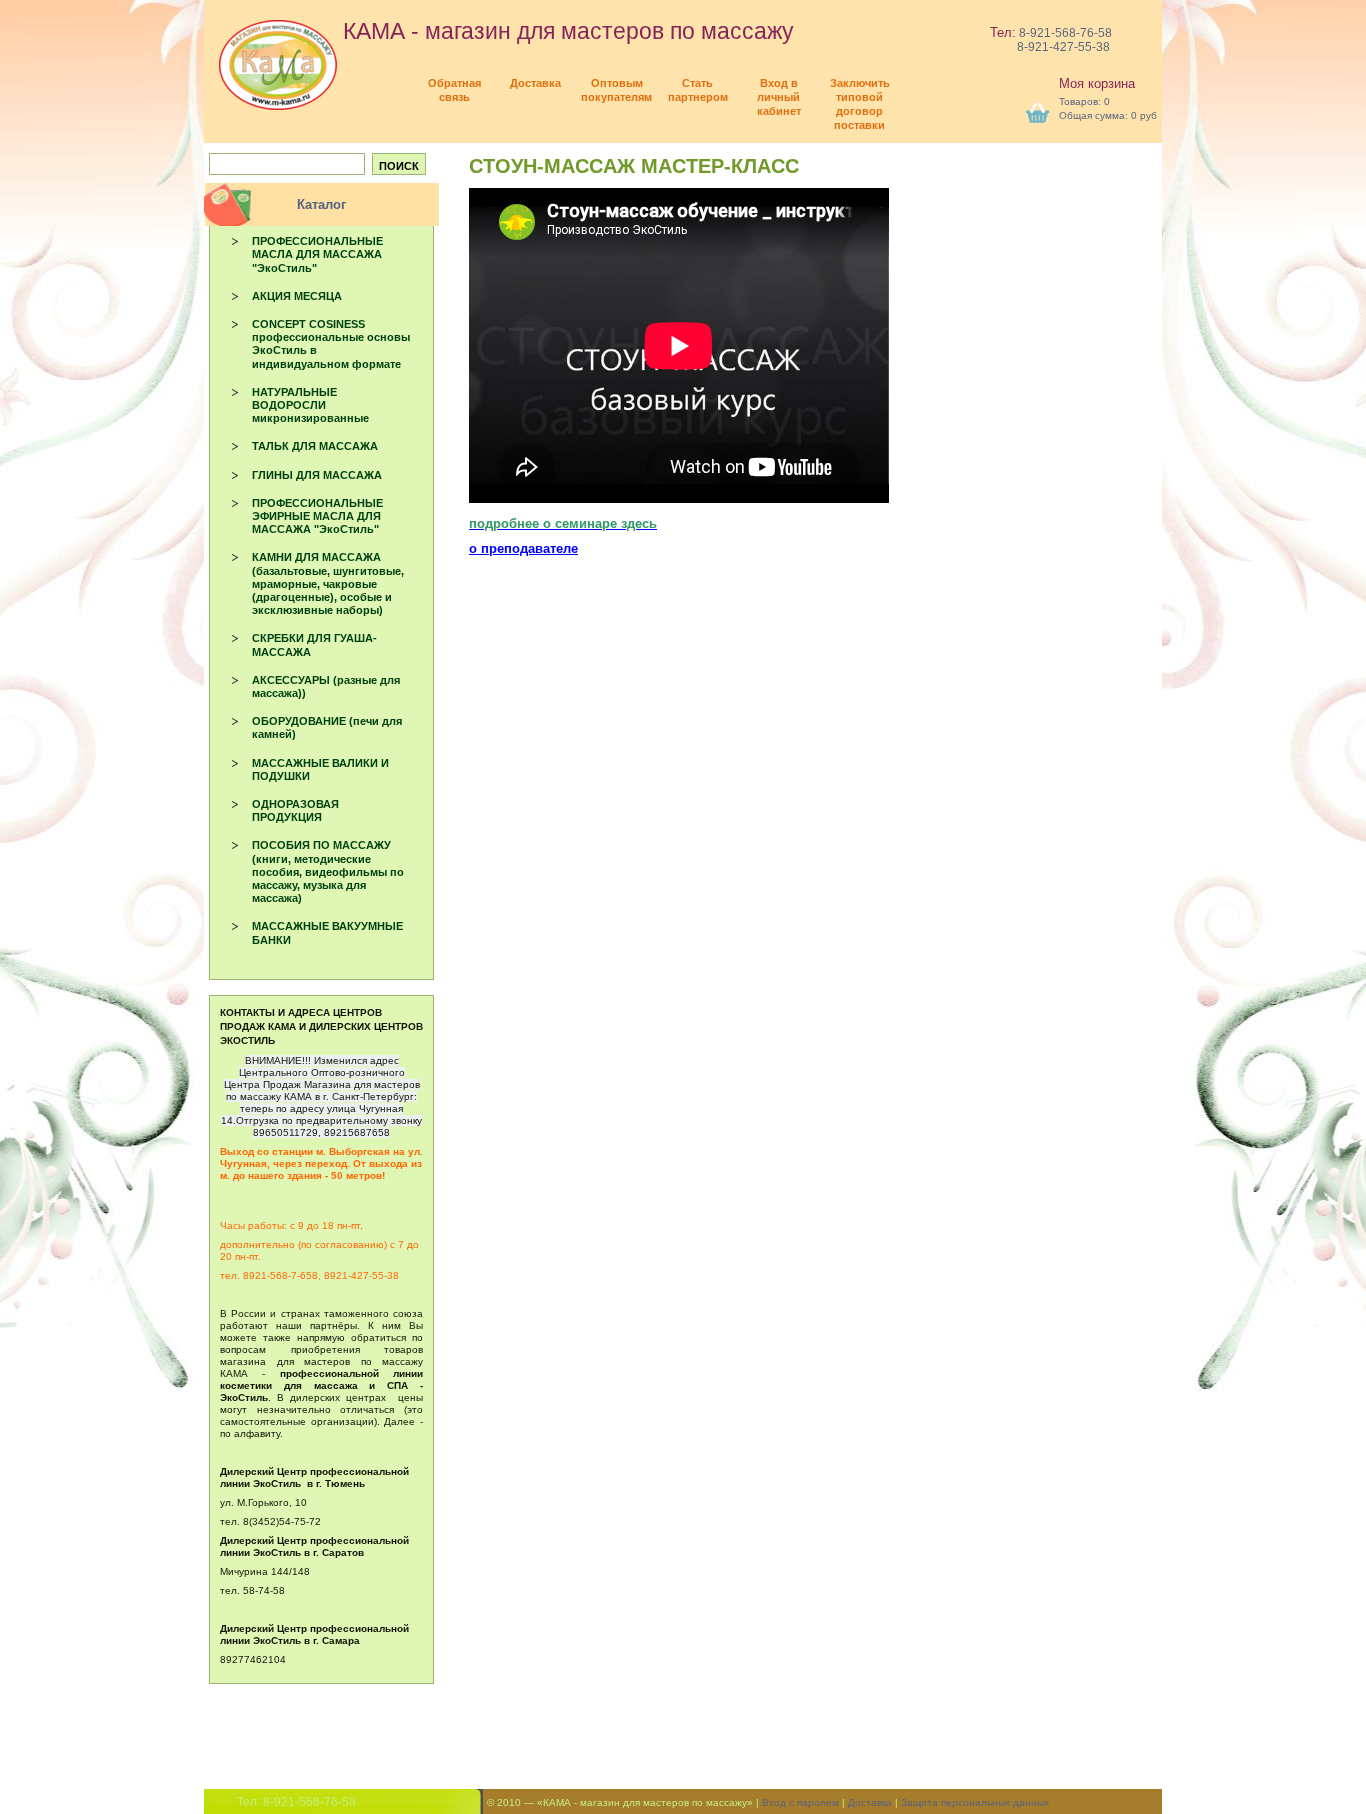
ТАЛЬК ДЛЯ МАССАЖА (315, 446)
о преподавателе (523, 548)
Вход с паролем (800, 1802)
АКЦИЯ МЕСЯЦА (297, 296)
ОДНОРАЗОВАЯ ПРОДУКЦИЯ (295, 810)
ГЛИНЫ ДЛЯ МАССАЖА (317, 475)
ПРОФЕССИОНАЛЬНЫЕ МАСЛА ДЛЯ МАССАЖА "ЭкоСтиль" (317, 254)
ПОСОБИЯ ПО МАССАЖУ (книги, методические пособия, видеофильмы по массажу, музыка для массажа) (328, 871)
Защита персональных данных (975, 1802)
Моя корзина (1097, 83)
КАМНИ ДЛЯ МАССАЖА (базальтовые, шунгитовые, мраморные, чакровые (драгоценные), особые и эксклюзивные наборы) (328, 583)
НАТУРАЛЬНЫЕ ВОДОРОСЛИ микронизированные (310, 405)
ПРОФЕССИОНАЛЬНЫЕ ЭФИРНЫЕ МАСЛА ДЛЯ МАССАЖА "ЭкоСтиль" (317, 516)
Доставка (870, 1802)
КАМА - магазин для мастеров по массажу (565, 31)
